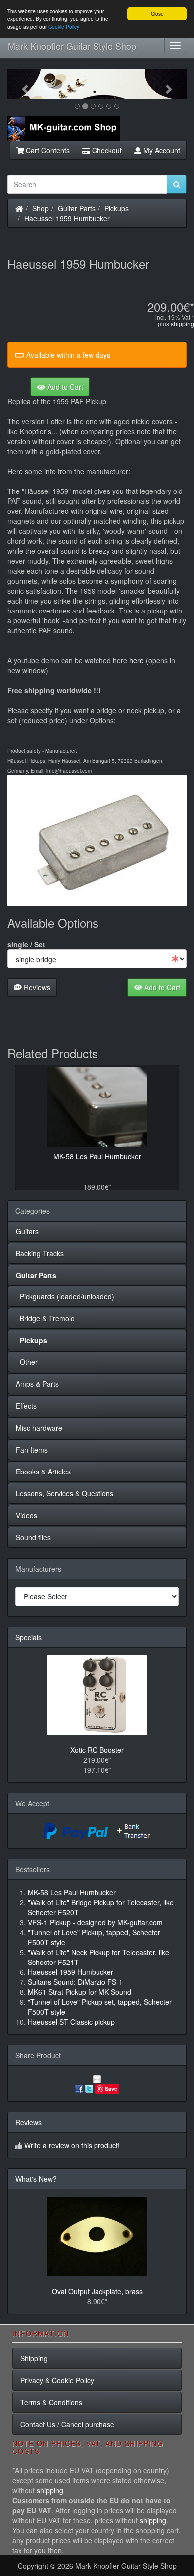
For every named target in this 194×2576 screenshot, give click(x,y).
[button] (21, 84)
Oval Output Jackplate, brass (97, 2291)
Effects (26, 1406)
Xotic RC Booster (97, 1750)
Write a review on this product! (72, 2145)
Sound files (33, 1537)
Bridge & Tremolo (45, 1318)
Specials (29, 1637)
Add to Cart (64, 387)
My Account (161, 150)
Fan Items (32, 1450)
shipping (182, 323)
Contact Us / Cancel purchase (67, 2424)
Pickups (117, 208)
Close (157, 14)
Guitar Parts (77, 208)
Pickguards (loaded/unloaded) (65, 1296)
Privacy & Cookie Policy (57, 2380)
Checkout (106, 150)
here (137, 660)
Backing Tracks (40, 1253)
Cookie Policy (64, 27)
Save (111, 2089)
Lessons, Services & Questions (65, 1493)
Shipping (34, 2358)
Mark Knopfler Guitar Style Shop (72, 46)
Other (27, 1362)
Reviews (36, 987)
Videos (27, 1515)
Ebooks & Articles (43, 1472)
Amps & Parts (37, 1384)
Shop (41, 208)
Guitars (27, 1231)
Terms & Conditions (51, 2402)
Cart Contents (47, 150)
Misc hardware (39, 1428)
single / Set (26, 944)
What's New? (36, 2179)
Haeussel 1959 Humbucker (67, 218)
